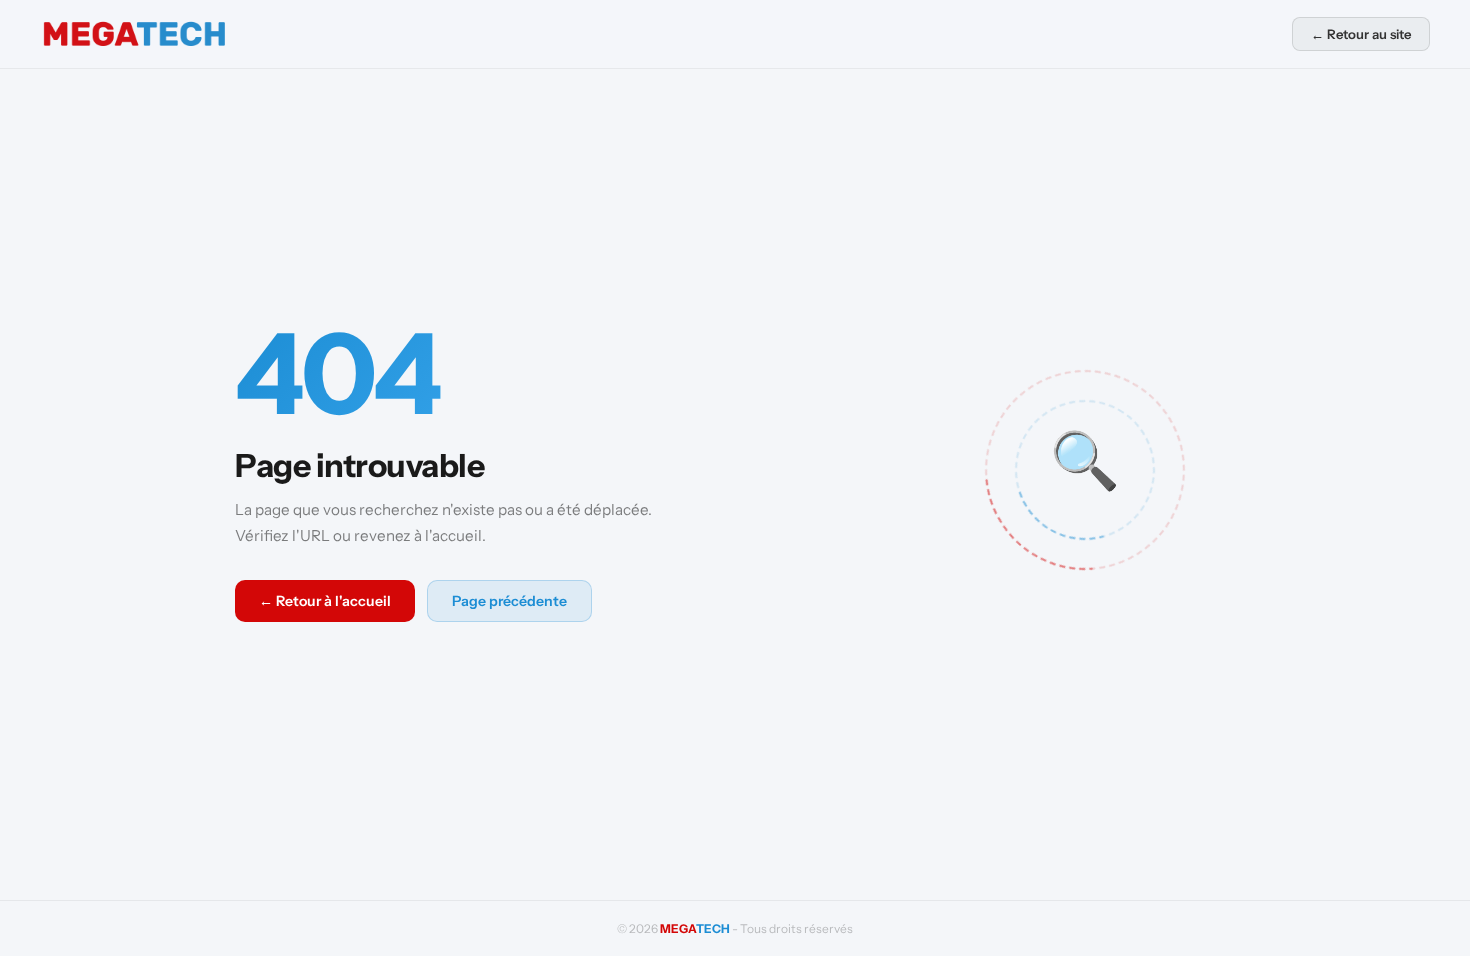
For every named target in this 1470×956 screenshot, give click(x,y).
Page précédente (509, 601)
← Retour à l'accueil (325, 601)
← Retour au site (1361, 34)
